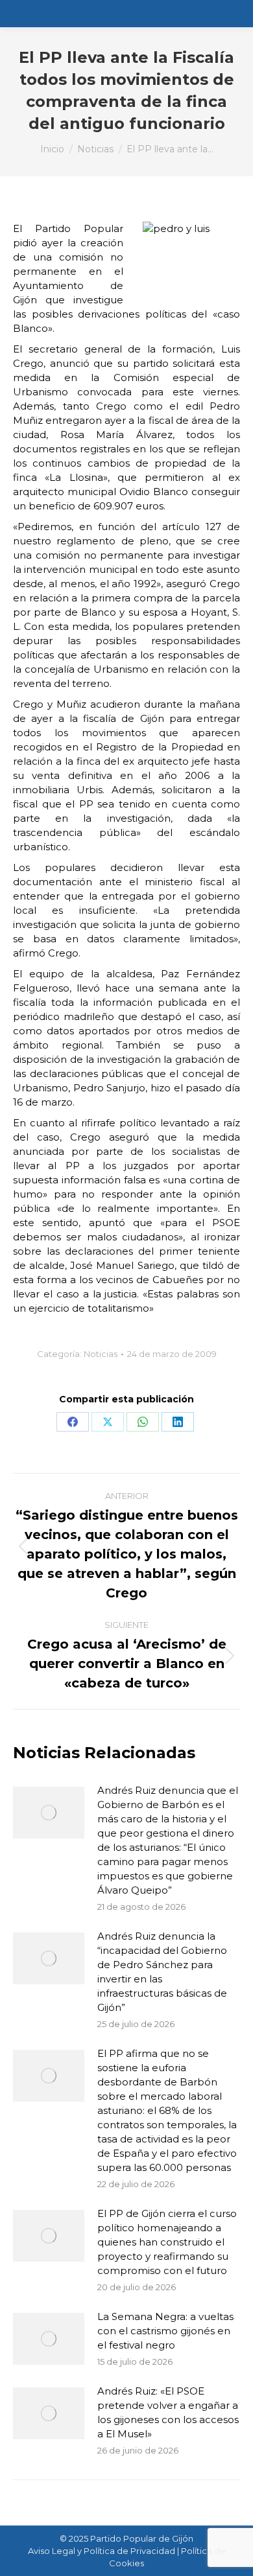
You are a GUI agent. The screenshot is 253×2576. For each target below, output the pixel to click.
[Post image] (49, 1813)
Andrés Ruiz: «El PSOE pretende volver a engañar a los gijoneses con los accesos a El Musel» (168, 2412)
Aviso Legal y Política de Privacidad (102, 2551)
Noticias (101, 1354)
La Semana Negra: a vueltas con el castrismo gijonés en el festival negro (165, 2331)
